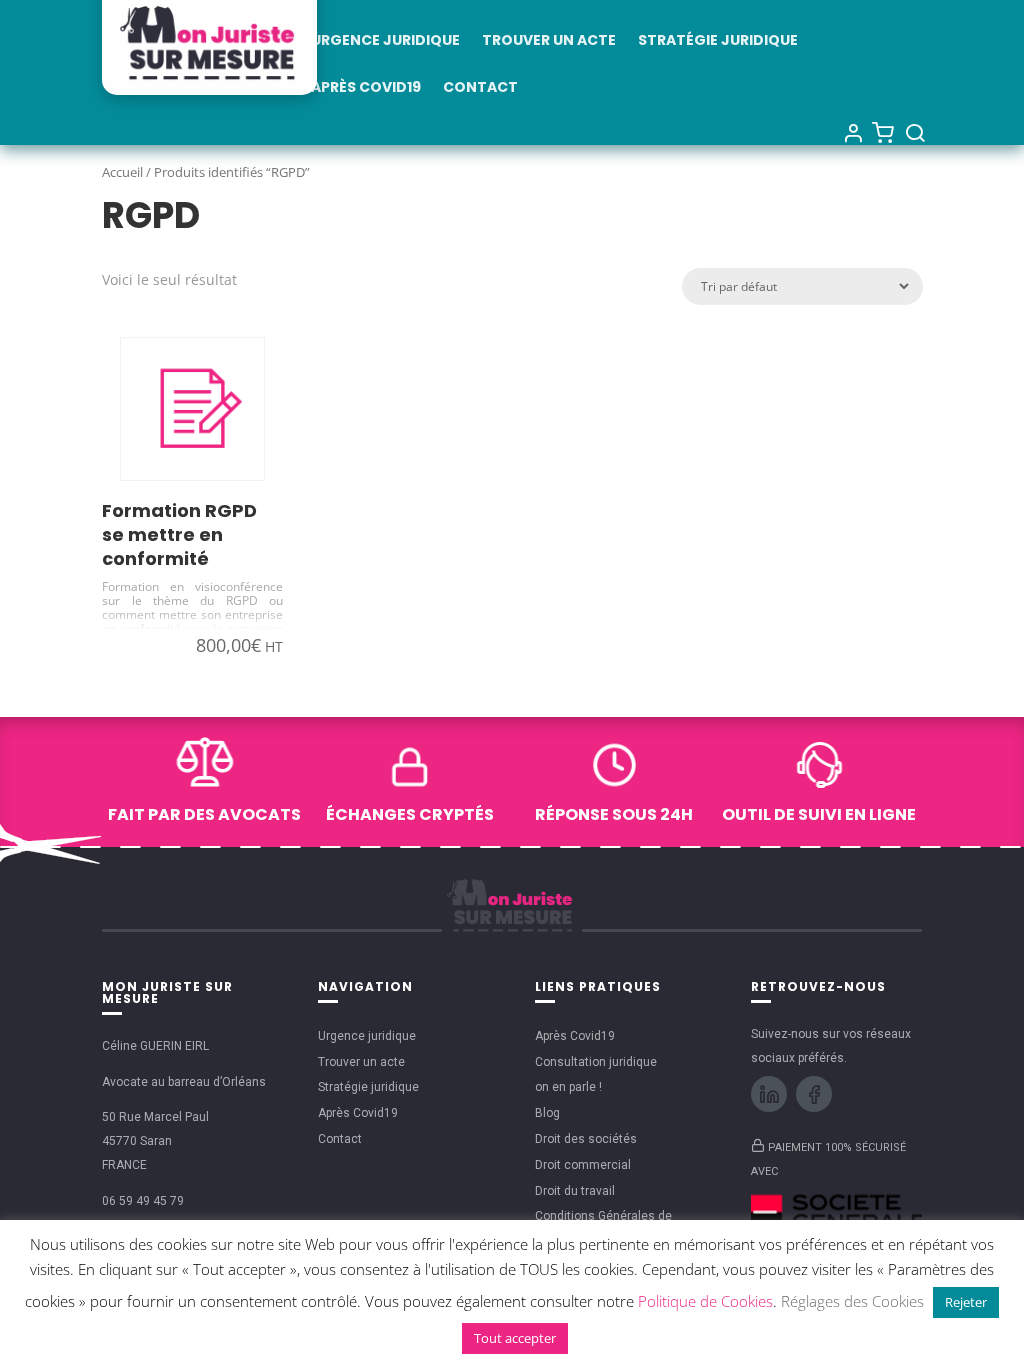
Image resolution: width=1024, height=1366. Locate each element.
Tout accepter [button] (515, 1338)
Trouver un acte (549, 41)
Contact (480, 88)
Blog (547, 1113)
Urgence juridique (385, 41)
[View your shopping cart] (883, 132)
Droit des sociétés (586, 1139)
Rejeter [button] (966, 1302)
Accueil (122, 172)
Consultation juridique (596, 1062)
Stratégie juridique (718, 41)
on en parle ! (568, 1087)
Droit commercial (583, 1165)
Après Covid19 (366, 88)
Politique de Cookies (705, 1301)
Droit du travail (575, 1191)
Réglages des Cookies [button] (852, 1301)
